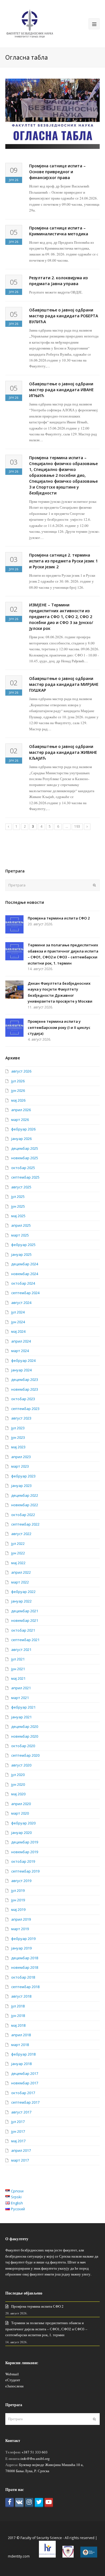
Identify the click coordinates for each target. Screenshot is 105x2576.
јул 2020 (18, 1775)
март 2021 (20, 1698)
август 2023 (21, 1418)
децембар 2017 (25, 2073)
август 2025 (21, 1187)
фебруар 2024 (23, 1360)
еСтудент (13, 2380)
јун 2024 (18, 1322)
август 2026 (21, 1071)
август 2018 (21, 1996)
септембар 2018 (25, 1987)
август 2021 (21, 1650)
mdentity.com (19, 2556)
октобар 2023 (23, 1399)
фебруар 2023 (23, 1476)
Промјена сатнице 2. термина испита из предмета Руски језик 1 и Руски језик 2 (63, 561)
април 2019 (21, 1919)
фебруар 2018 (23, 2054)
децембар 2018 (25, 1958)
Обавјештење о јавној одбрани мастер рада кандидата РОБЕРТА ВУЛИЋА (64, 316)
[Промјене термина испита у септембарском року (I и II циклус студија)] (14, 1028)
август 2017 (21, 2112)
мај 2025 (18, 1216)
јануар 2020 (21, 1833)
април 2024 (21, 1341)
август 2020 (21, 1765)
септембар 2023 (25, 1409)
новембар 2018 (25, 1967)
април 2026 (21, 1110)
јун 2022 (18, 1553)
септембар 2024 (25, 1293)
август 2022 (21, 1534)
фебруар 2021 (23, 1707)
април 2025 (21, 1225)
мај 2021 (18, 1678)
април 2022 (21, 1572)
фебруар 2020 (23, 1823)
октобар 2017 (23, 2093)
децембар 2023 (25, 1380)
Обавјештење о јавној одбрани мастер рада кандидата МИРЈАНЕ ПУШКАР (64, 684)
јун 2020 (18, 1784)
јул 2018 (18, 2006)
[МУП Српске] (68, 2556)
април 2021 (21, 1688)
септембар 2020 (25, 1755)
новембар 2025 (25, 1158)
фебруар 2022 (23, 1592)
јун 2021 (18, 1669)
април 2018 (21, 2035)
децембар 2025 (25, 1148)
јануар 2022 (21, 1601)
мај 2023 (18, 1447)
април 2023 (21, 1457)
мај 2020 (18, 1794)
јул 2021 (18, 1659)
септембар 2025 (25, 1177)
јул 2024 (18, 1312)
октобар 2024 (23, 1283)
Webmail (12, 2374)
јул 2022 (18, 1543)
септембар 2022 (25, 1524)
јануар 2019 (21, 1948)
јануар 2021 (21, 1717)
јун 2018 (18, 2016)
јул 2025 (18, 1196)
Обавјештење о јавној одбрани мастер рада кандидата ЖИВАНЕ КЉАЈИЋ (63, 752)
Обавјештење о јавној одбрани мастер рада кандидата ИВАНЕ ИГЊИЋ (61, 390)
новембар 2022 (25, 1505)
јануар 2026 (21, 1139)
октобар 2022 (23, 1515)
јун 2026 (18, 1090)
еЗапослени (14, 2386)
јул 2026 (18, 1081)
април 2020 (21, 1804)
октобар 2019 (23, 1861)
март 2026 (20, 1120)
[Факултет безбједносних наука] (30, 23)
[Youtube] (49, 2503)
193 (77, 826)
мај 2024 (18, 1331)
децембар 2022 (25, 1495)
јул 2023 (18, 1428)
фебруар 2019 (23, 1939)
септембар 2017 (25, 2102)
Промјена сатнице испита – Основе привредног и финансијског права (57, 172)
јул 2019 (18, 1890)
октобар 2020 (23, 1746)
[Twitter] (39, 2503)
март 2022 (20, 1582)
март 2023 (20, 1466)
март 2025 (20, 1235)
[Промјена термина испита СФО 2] (14, 924)
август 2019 (21, 1881)
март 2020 (20, 1813)
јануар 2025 (21, 1254)
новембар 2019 (25, 1852)
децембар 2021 (25, 1611)
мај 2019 (18, 1909)
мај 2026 (18, 1100)
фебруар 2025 (23, 1245)
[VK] (19, 2503)
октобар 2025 (23, 1168)
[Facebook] (10, 2503)
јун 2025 (18, 1206)
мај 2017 (18, 2141)
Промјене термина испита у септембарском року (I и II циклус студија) (59, 1027)
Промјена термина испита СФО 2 (59, 918)
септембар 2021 (25, 1640)
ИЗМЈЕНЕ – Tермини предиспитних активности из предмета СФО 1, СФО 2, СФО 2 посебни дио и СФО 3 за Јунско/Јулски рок (61, 617)
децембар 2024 (25, 1264)
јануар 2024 (21, 1370)
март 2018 (20, 2045)
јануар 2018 (21, 2064)
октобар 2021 (23, 1630)
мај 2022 (18, 1563)
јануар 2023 (21, 1486)
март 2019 (20, 1929)
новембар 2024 (25, 1274)
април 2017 (21, 2150)
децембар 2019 (25, 1842)
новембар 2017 (25, 2083)
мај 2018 (18, 2025)
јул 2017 (18, 2122)
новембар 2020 (25, 1736)
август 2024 (21, 1303)
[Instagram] (29, 2503)
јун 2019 (18, 1900)
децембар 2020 (25, 1726)
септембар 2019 (25, 1871)
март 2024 (20, 1351)
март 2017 (20, 2160)
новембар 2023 (25, 1389)
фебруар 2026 (23, 1129)
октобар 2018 (23, 1977)
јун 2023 (18, 1437)
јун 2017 (18, 2131)
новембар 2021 (25, 1620)
